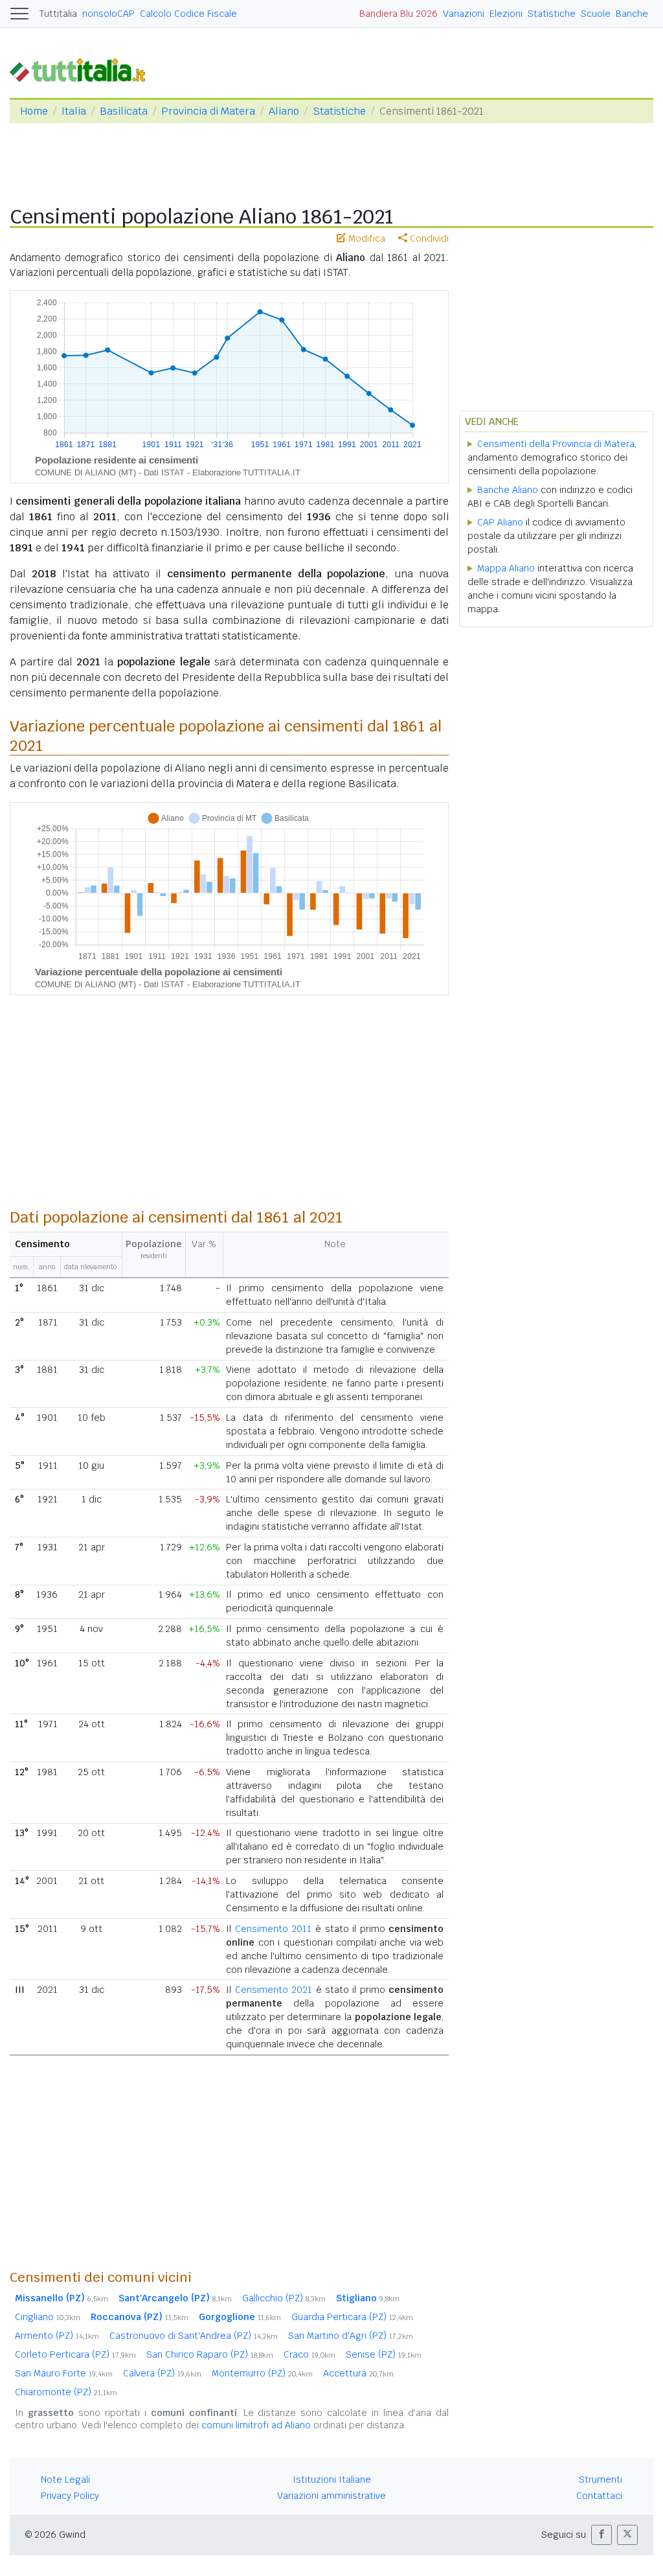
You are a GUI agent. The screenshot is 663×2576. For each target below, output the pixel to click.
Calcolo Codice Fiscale (188, 14)
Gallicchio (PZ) (284, 2298)
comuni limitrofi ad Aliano (256, 2425)
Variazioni (464, 14)
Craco (309, 2354)
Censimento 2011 (274, 1929)
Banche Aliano (508, 490)
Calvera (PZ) (162, 2373)
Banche (632, 14)
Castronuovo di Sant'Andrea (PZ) (194, 2336)
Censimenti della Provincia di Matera (556, 444)
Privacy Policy (70, 2496)
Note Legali (65, 2479)
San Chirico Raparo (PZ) (210, 2354)
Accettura (358, 2373)
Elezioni (506, 14)
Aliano (284, 111)
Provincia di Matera (208, 111)
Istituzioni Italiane (332, 2479)
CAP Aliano (500, 522)
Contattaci (599, 2496)
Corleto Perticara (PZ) (75, 2354)
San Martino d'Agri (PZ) (351, 2336)
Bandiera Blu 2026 (399, 14)
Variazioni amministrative (331, 2496)
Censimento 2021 (274, 1990)
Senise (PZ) (384, 2354)
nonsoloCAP (108, 14)
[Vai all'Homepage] (83, 69)
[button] (601, 2535)
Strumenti (601, 2479)
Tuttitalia (58, 14)
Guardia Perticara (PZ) (352, 2317)
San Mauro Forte (64, 2373)
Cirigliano (48, 2317)
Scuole (596, 14)
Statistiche (552, 14)
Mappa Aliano (506, 568)
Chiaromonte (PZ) (66, 2392)
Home (34, 111)
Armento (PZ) (57, 2336)
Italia (74, 111)
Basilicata (124, 111)
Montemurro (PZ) (262, 2373)
